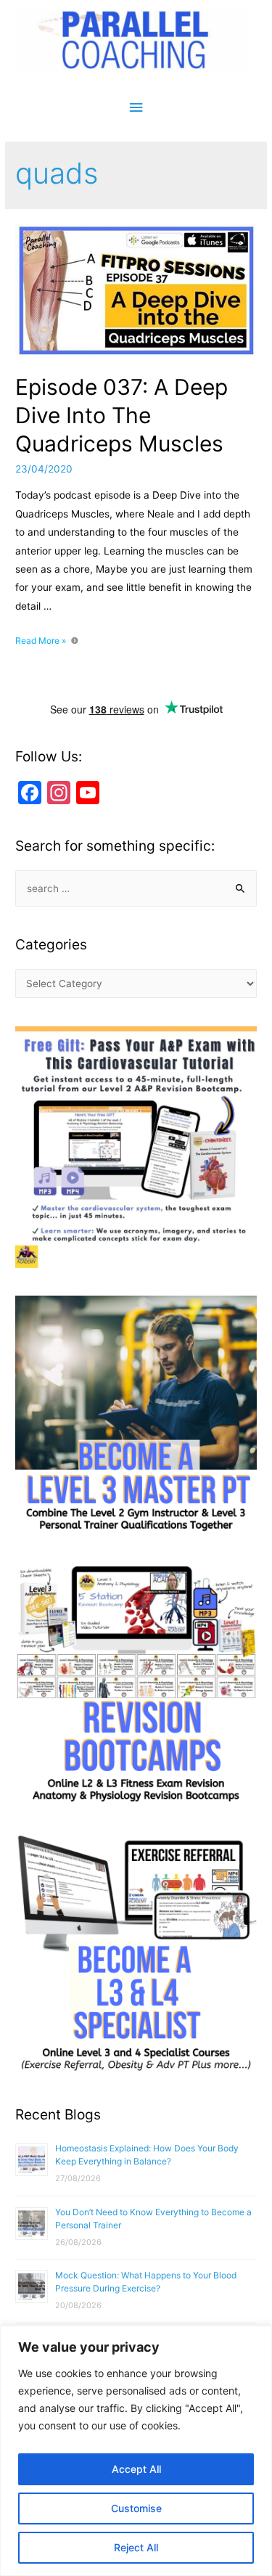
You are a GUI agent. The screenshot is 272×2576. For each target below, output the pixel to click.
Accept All (136, 2469)
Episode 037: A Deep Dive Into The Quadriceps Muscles (121, 415)
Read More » (41, 641)
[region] (136, 2451)
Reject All (136, 2547)
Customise (136, 2508)
